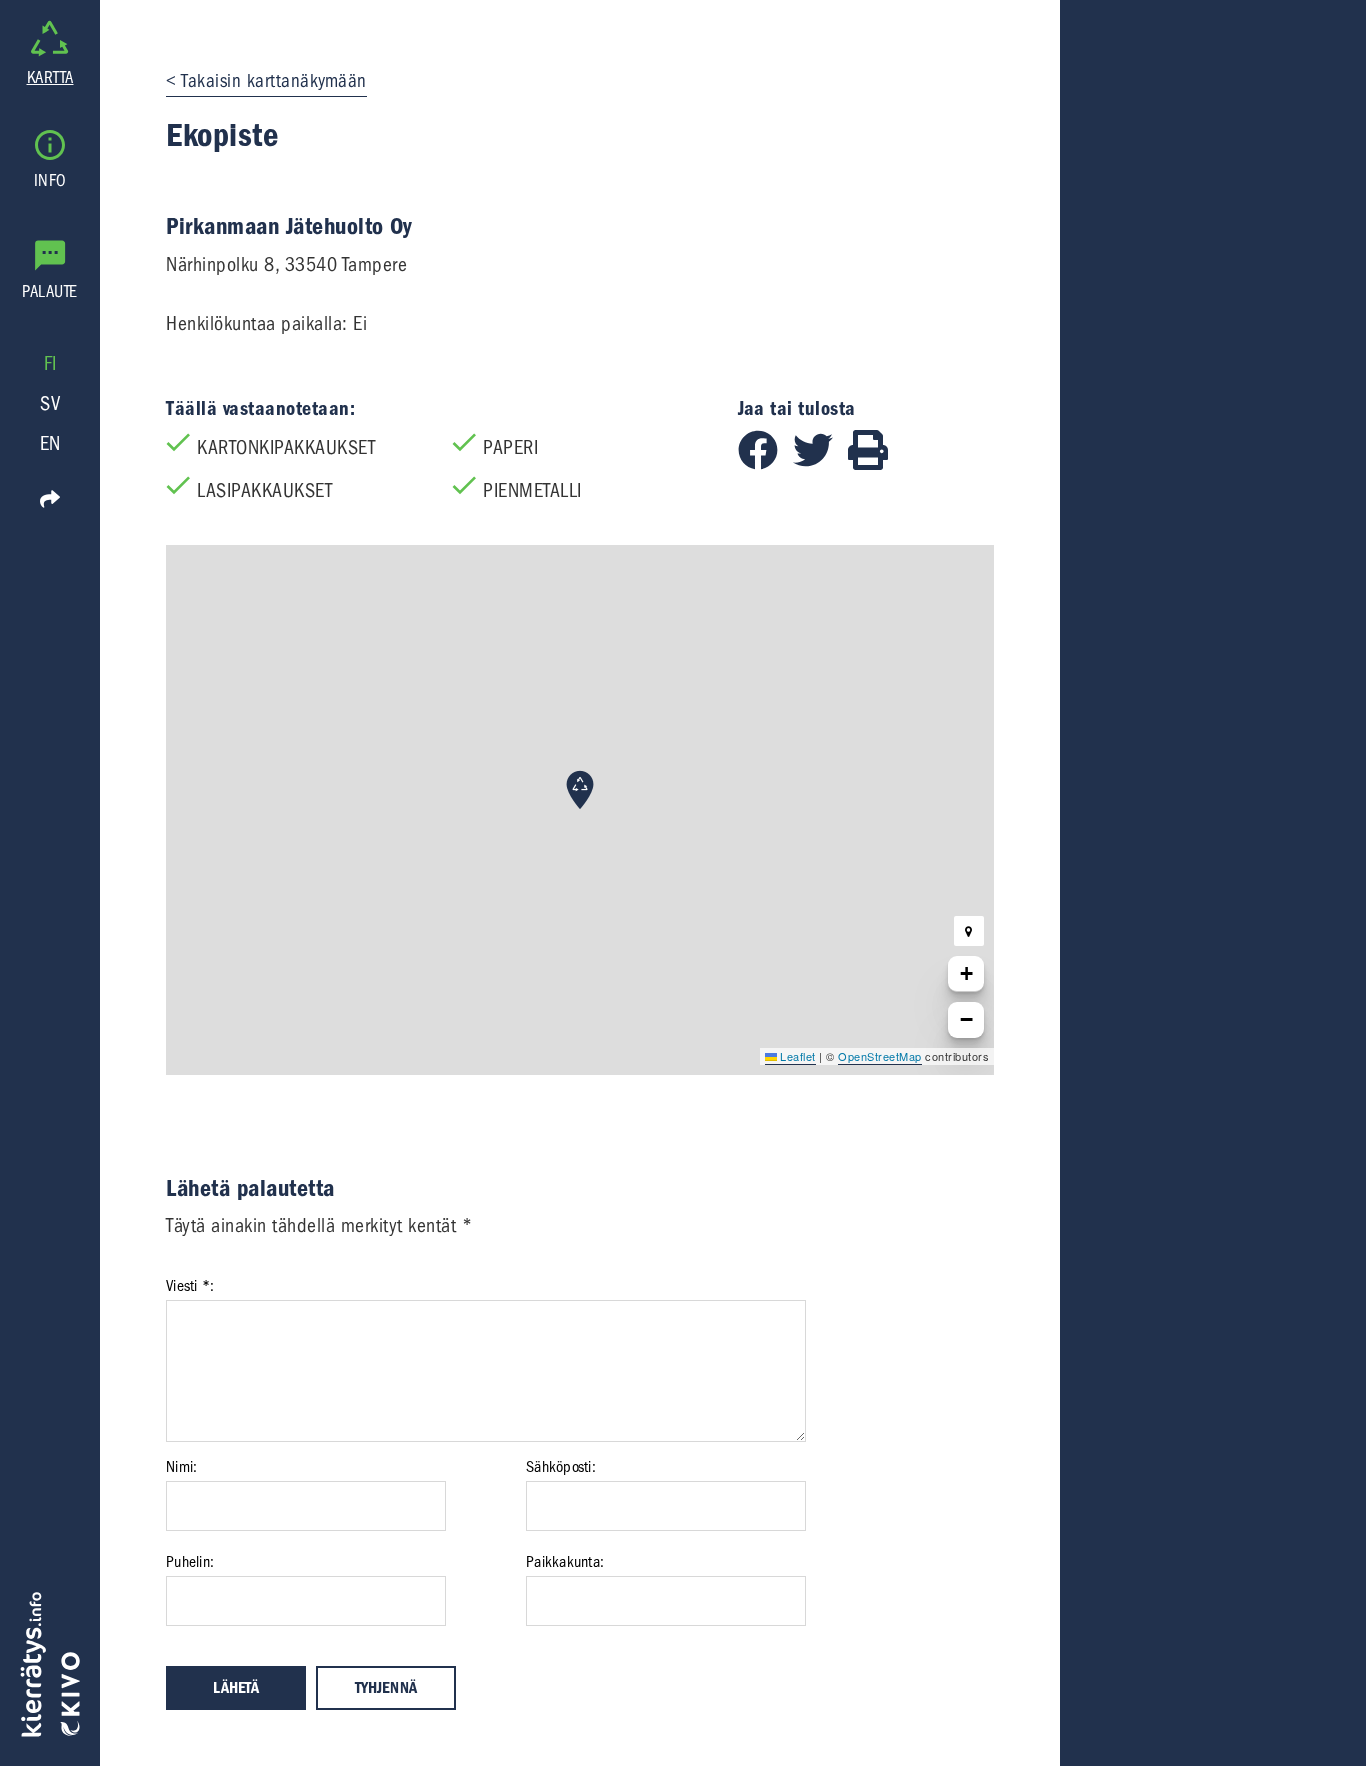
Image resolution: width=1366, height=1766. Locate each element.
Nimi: (181, 1467)
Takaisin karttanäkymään (274, 81)
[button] (580, 790)
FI (50, 363)
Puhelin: (190, 1562)
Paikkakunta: (565, 1562)
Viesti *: (190, 1286)
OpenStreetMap (880, 1056)
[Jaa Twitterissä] (820, 463)
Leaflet (796, 1056)
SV (50, 403)
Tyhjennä (386, 1688)
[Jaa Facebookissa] (765, 463)
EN (50, 443)
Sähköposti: (561, 1467)
